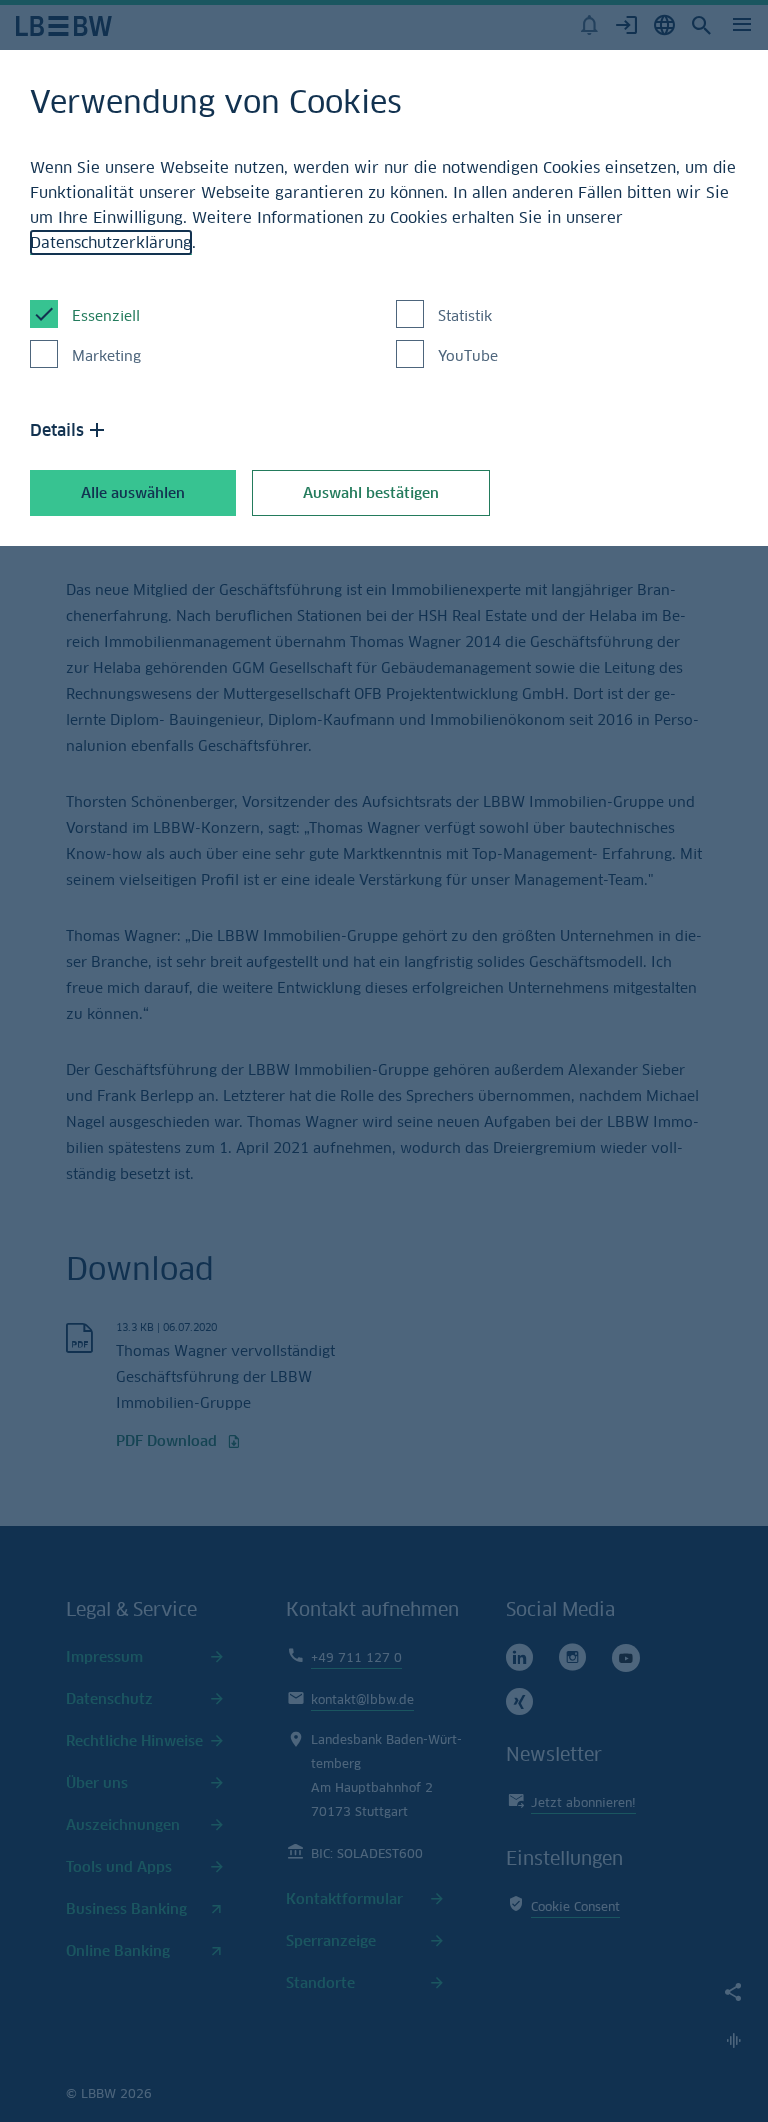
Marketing (106, 355)
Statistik (465, 315)
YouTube (468, 355)
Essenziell (106, 315)
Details (57, 430)
